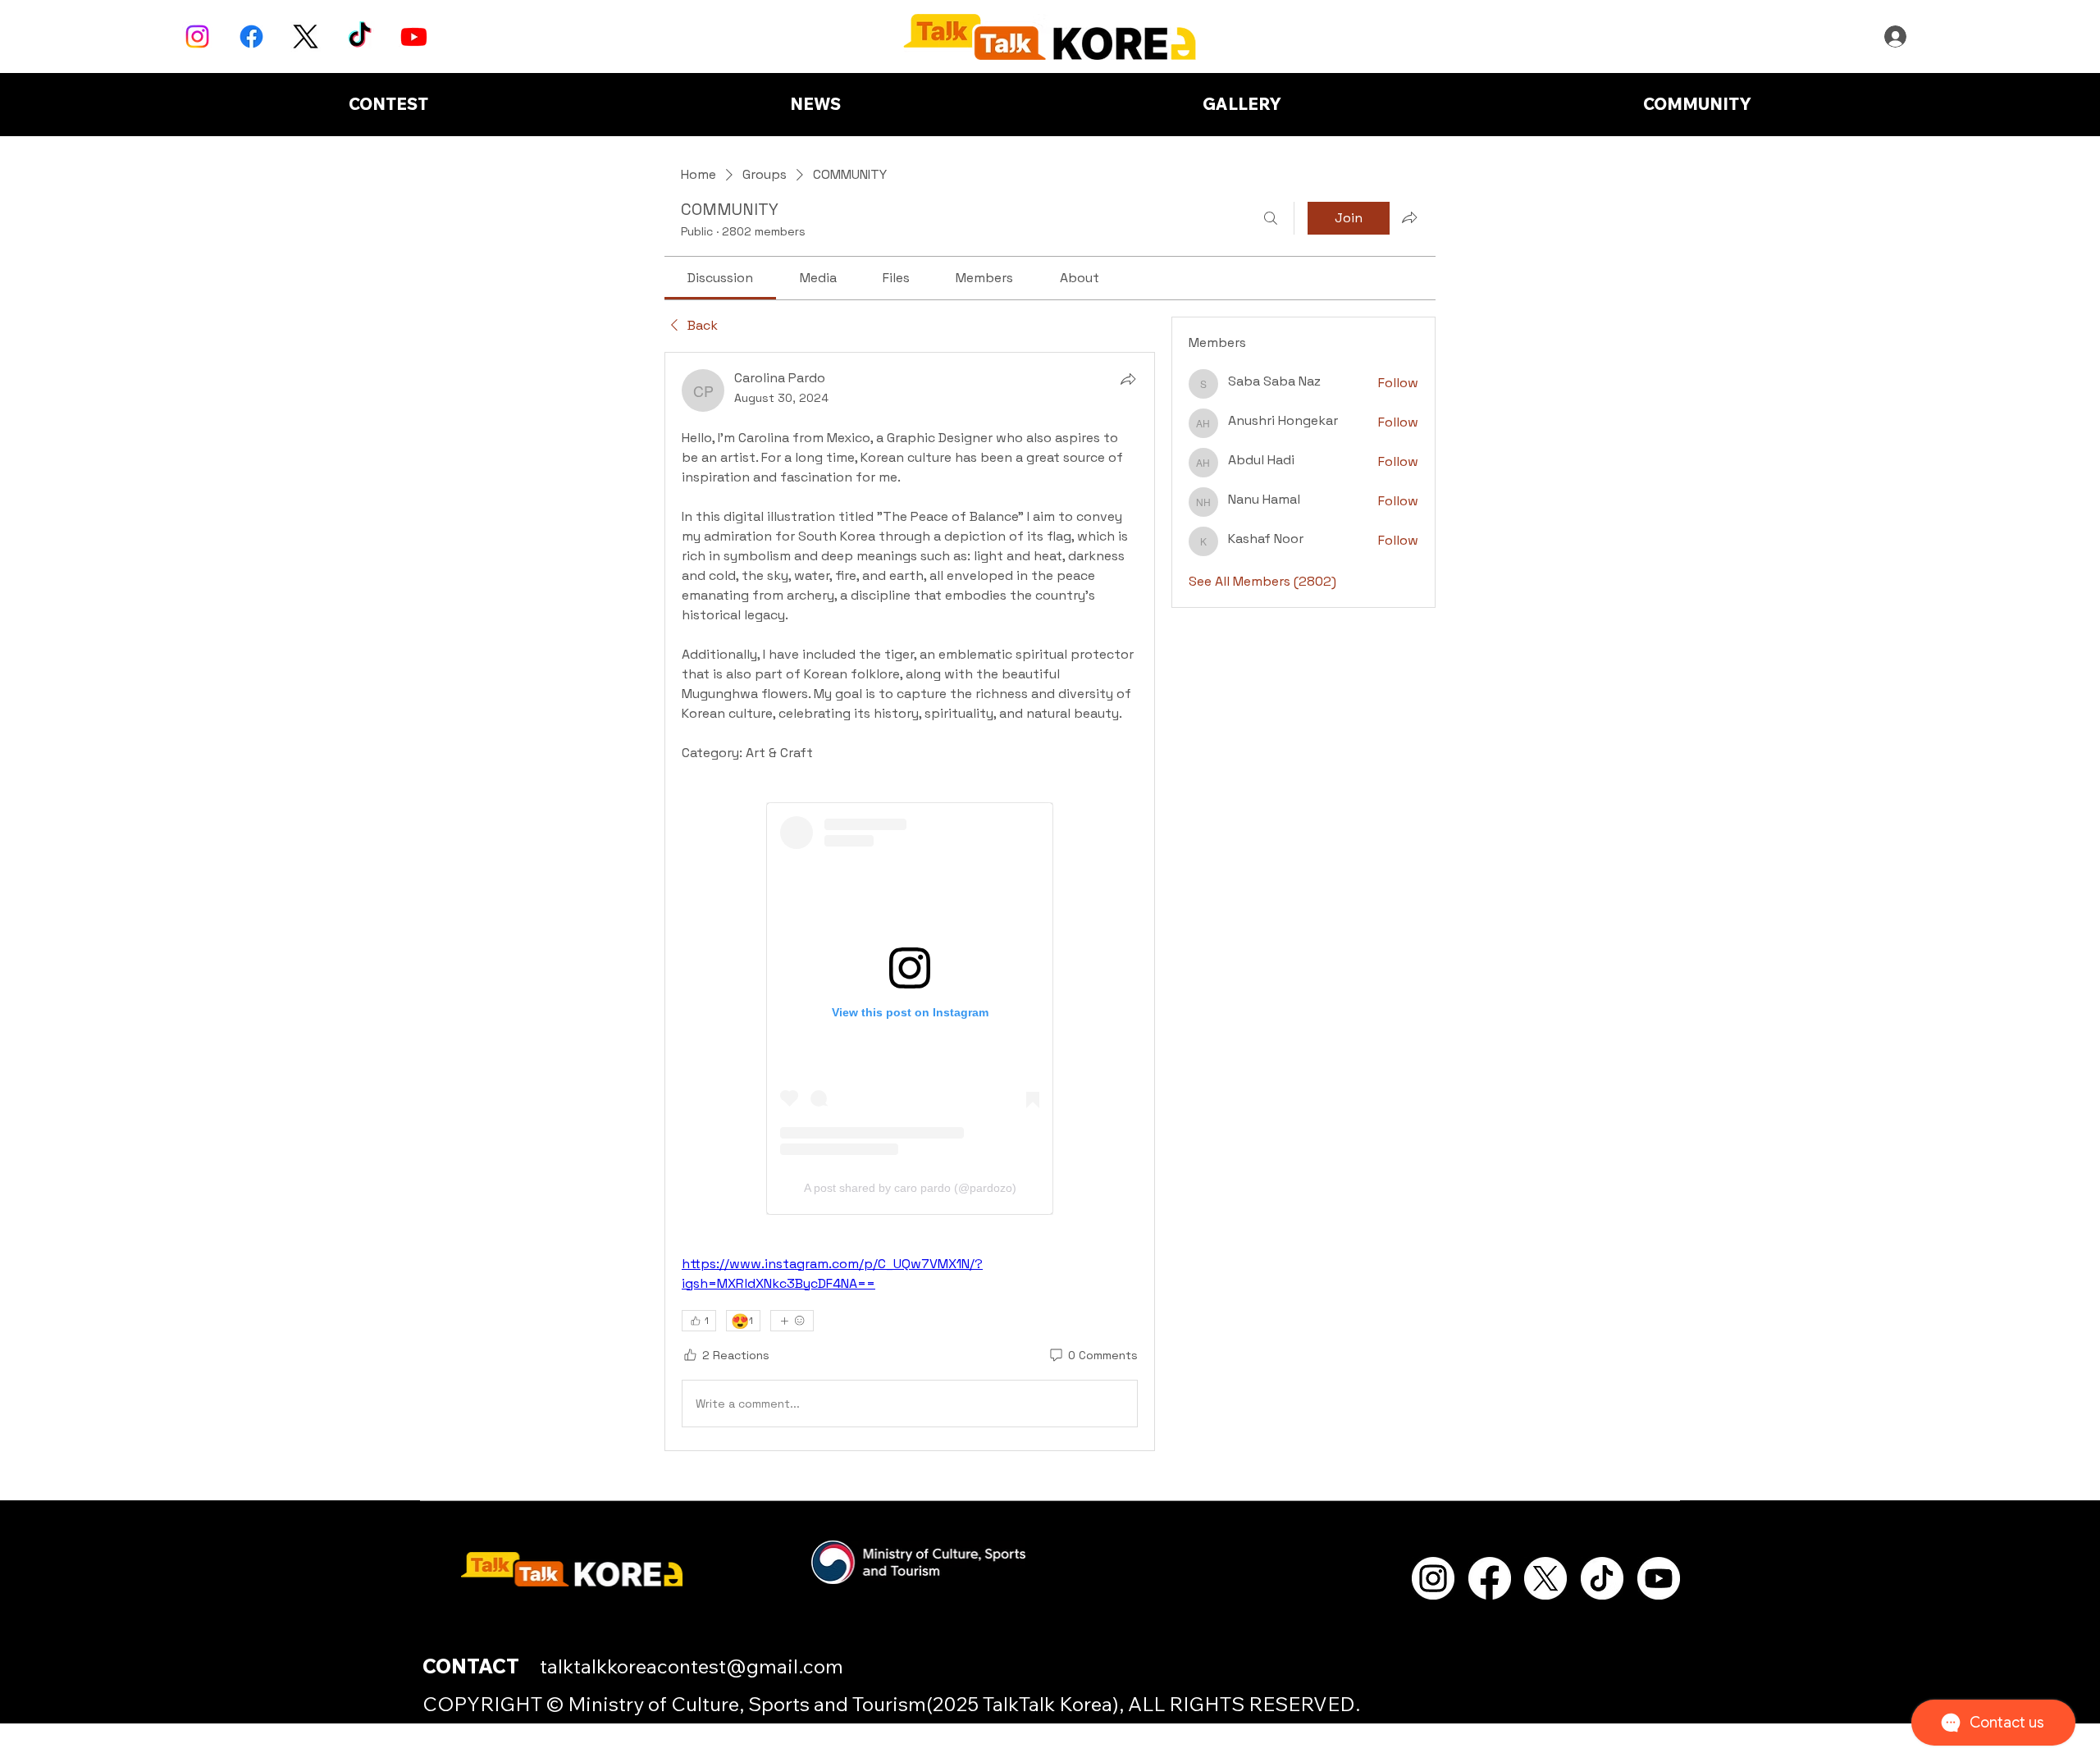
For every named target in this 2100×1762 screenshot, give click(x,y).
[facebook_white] (1490, 1578)
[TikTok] (360, 37)
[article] (910, 902)
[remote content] (910, 1009)
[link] (720, 278)
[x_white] (1545, 1578)
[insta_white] (1433, 1578)
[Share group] (1409, 217)
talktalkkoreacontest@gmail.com (692, 1666)
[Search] (1271, 218)
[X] (306, 37)
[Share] (1128, 379)
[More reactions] (792, 1321)
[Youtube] (414, 37)
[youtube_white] (1659, 1578)
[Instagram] (197, 37)
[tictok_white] (1602, 1578)
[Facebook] (251, 37)
